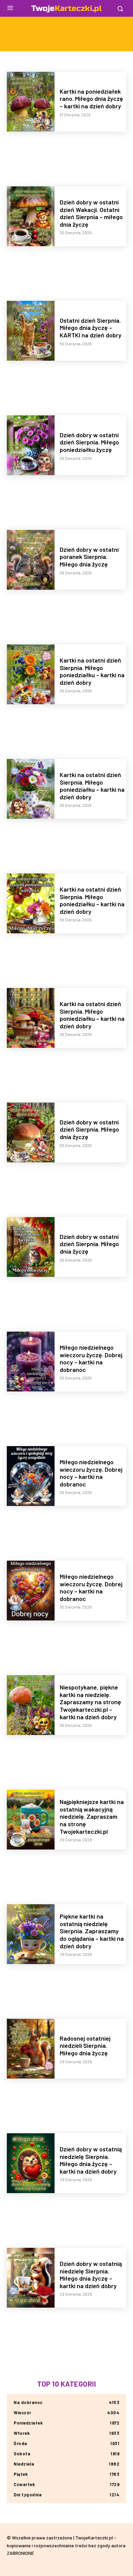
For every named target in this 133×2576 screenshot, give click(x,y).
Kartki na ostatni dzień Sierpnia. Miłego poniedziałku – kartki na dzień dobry (92, 671)
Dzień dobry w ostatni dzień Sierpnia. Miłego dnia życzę (89, 1129)
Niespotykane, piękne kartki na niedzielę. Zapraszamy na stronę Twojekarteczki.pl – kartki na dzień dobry (90, 1702)
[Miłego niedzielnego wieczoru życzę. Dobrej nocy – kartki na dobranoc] (31, 1362)
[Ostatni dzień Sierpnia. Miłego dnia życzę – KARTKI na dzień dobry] (31, 331)
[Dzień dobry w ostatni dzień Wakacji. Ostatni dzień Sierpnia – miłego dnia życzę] (31, 216)
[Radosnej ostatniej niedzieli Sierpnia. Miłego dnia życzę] (31, 2049)
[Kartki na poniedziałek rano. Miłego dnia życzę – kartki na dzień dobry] (31, 102)
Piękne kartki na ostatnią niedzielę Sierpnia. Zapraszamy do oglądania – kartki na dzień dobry (92, 1931)
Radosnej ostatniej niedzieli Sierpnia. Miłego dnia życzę (85, 2046)
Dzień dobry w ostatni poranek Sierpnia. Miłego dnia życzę (89, 557)
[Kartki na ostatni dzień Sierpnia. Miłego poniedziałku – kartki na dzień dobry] (31, 674)
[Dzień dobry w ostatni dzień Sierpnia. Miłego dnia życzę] (31, 1132)
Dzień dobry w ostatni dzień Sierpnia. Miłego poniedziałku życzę (89, 442)
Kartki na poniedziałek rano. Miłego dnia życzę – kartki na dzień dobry (91, 99)
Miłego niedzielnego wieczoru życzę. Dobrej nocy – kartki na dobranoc (91, 1358)
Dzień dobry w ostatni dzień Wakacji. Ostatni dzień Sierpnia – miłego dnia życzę (91, 213)
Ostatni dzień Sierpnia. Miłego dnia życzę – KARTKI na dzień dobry (91, 328)
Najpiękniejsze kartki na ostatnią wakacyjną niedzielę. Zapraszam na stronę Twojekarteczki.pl (92, 1816)
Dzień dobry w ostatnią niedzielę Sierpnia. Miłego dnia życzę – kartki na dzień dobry (91, 2160)
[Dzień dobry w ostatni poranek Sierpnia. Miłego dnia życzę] (31, 560)
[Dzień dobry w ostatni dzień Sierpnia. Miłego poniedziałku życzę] (31, 445)
